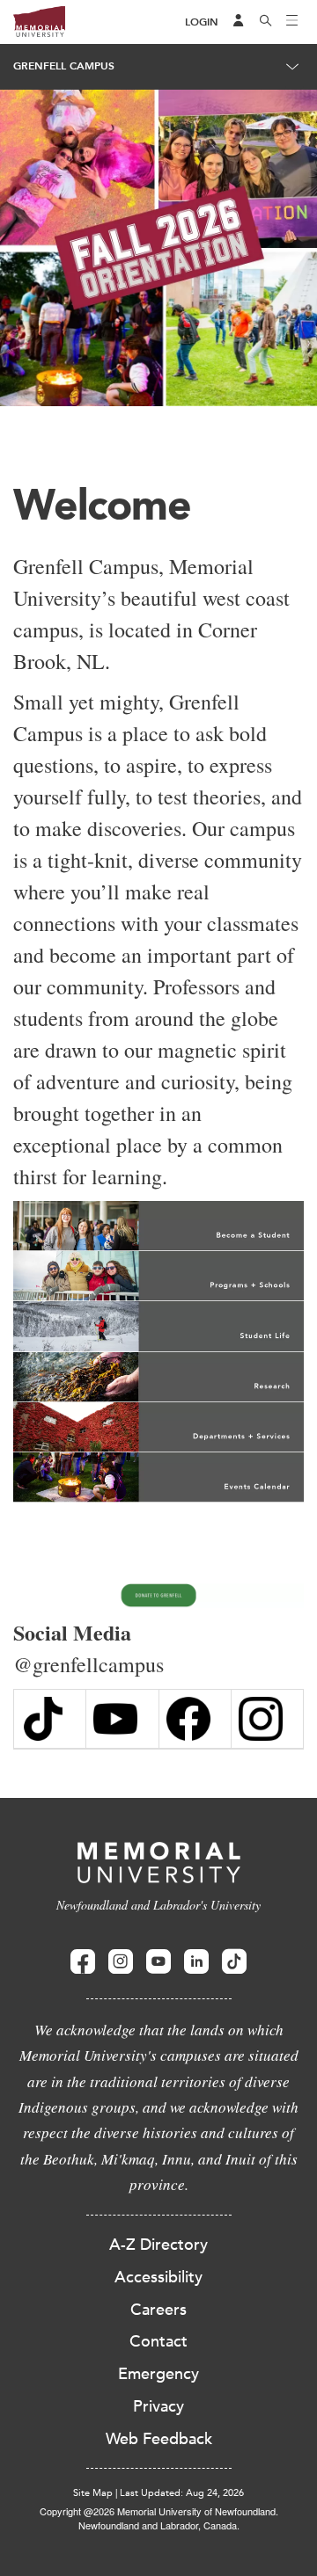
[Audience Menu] (239, 22)
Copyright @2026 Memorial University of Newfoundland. (159, 2511)
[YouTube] (122, 1719)
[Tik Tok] (50, 1719)
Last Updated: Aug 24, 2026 (182, 2493)
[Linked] (196, 1962)
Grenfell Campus (64, 66)
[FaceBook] (195, 1719)
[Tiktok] (234, 1962)
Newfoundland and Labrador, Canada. (159, 2525)
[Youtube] (158, 1962)
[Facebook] (83, 1962)
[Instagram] (267, 1719)
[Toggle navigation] (292, 22)
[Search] (266, 22)
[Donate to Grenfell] (158, 1596)
